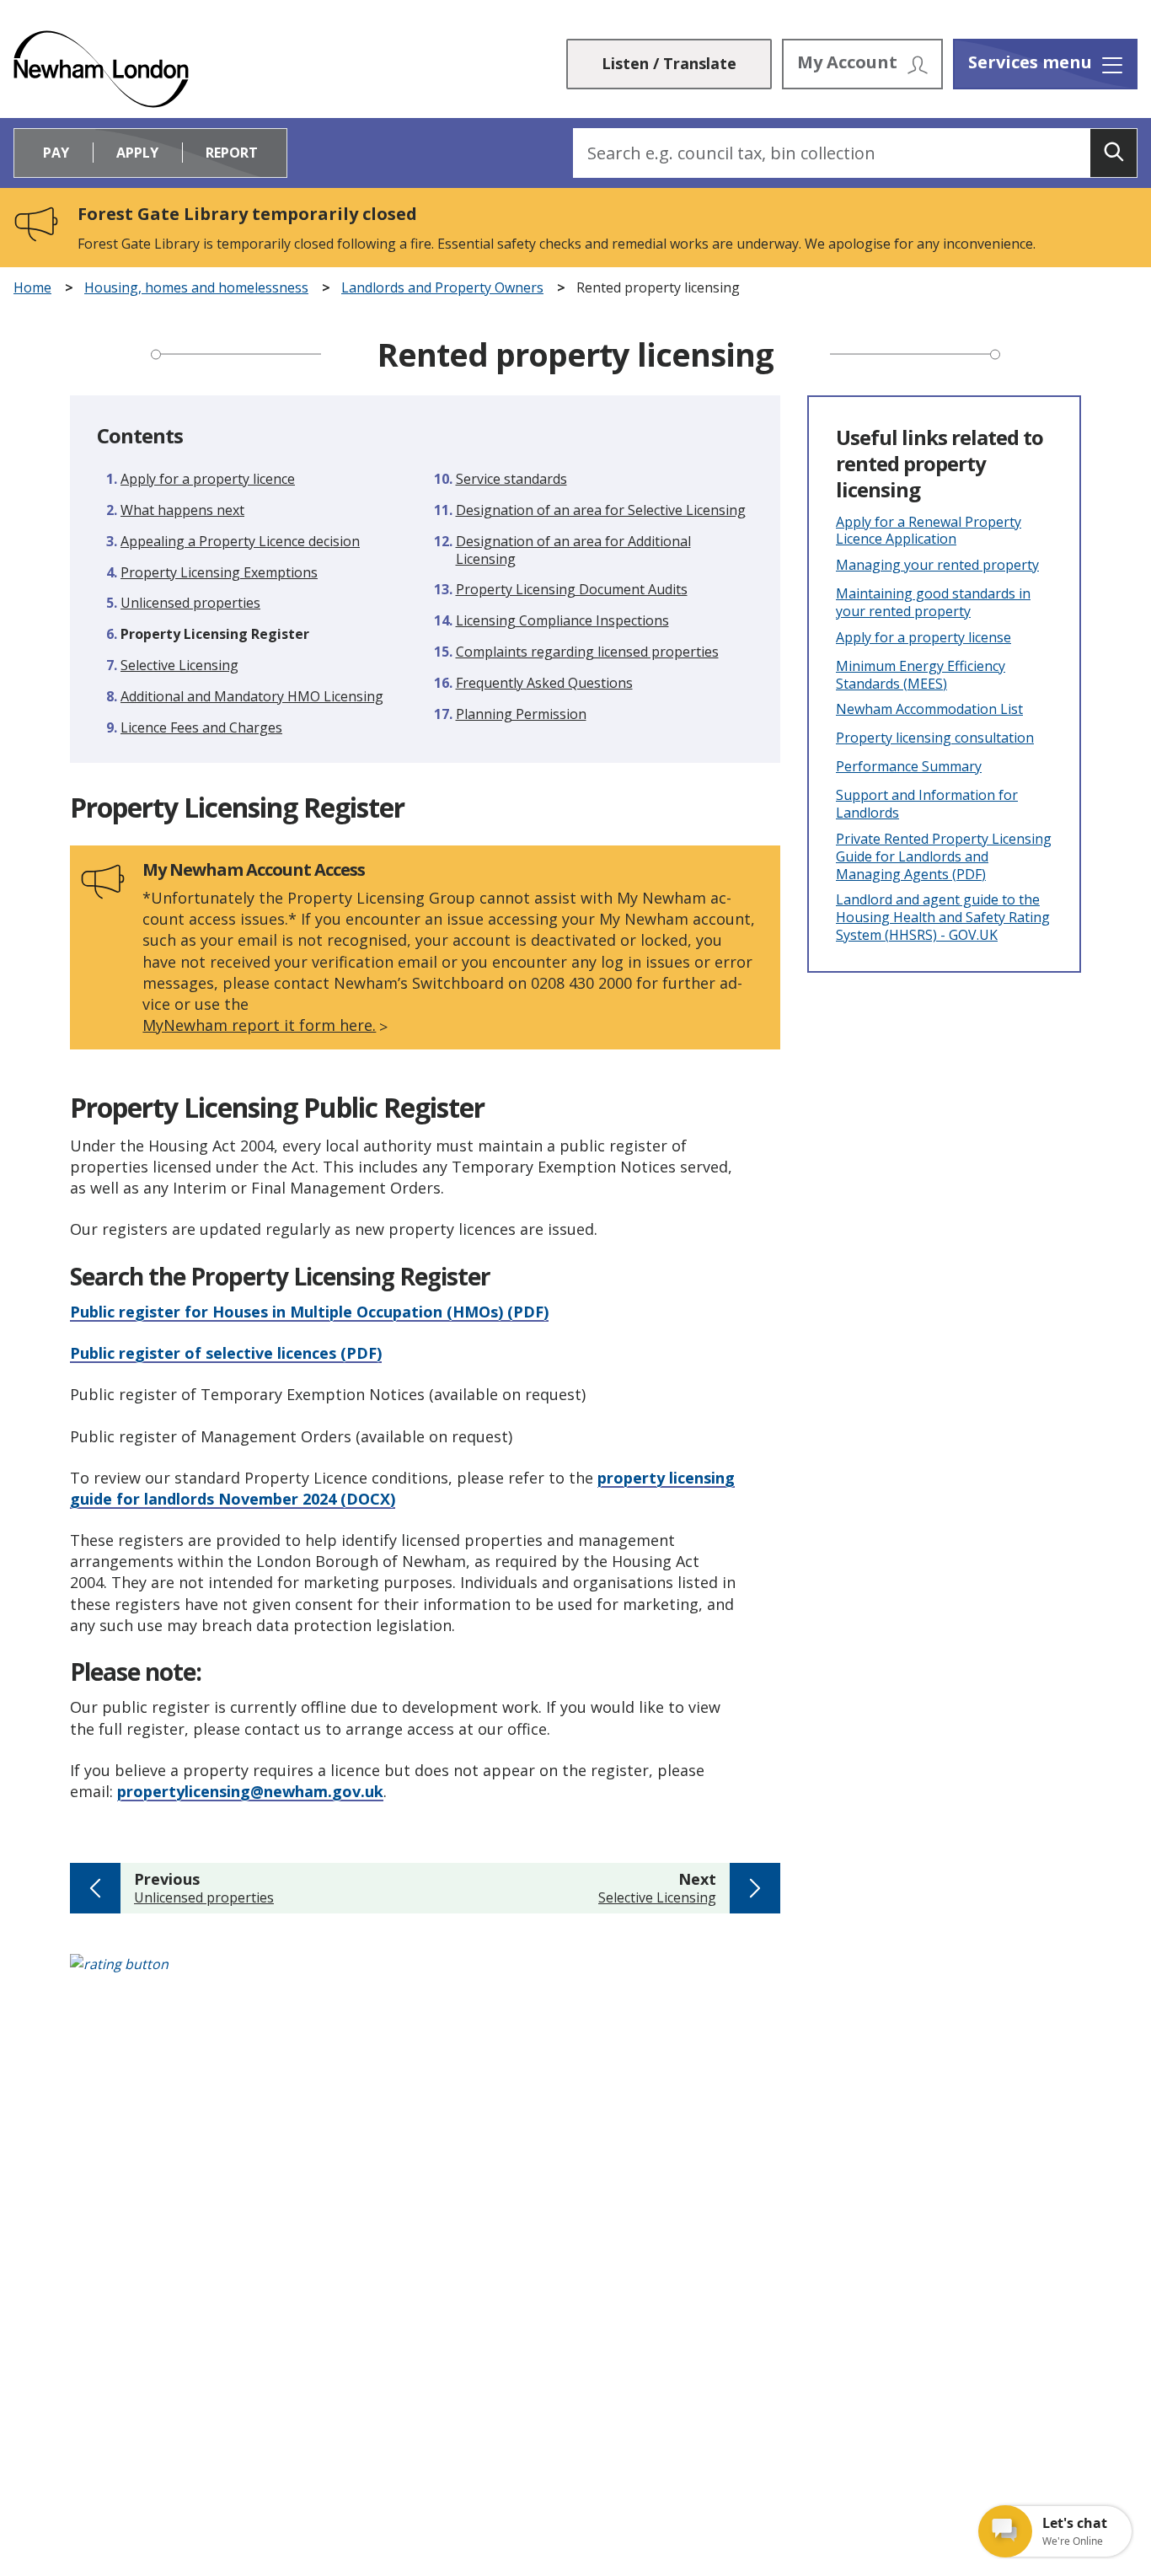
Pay (56, 153)
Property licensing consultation (935, 738)
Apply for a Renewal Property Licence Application (929, 531)
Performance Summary (909, 767)
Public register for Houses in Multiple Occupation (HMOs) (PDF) (309, 1312)
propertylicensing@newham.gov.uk (250, 1791)
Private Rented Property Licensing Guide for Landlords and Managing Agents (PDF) (944, 856)
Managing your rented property (937, 565)
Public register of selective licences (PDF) (226, 1353)
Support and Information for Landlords (927, 804)
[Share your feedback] (575, 1973)
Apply (137, 153)
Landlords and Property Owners (442, 288)
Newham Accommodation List (929, 709)
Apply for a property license (923, 638)
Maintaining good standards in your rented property (933, 603)
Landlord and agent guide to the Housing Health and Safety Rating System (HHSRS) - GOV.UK (943, 917)
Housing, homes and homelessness (196, 288)
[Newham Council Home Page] (101, 69)
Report (232, 153)
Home (32, 288)
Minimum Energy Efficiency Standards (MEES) (921, 675)
